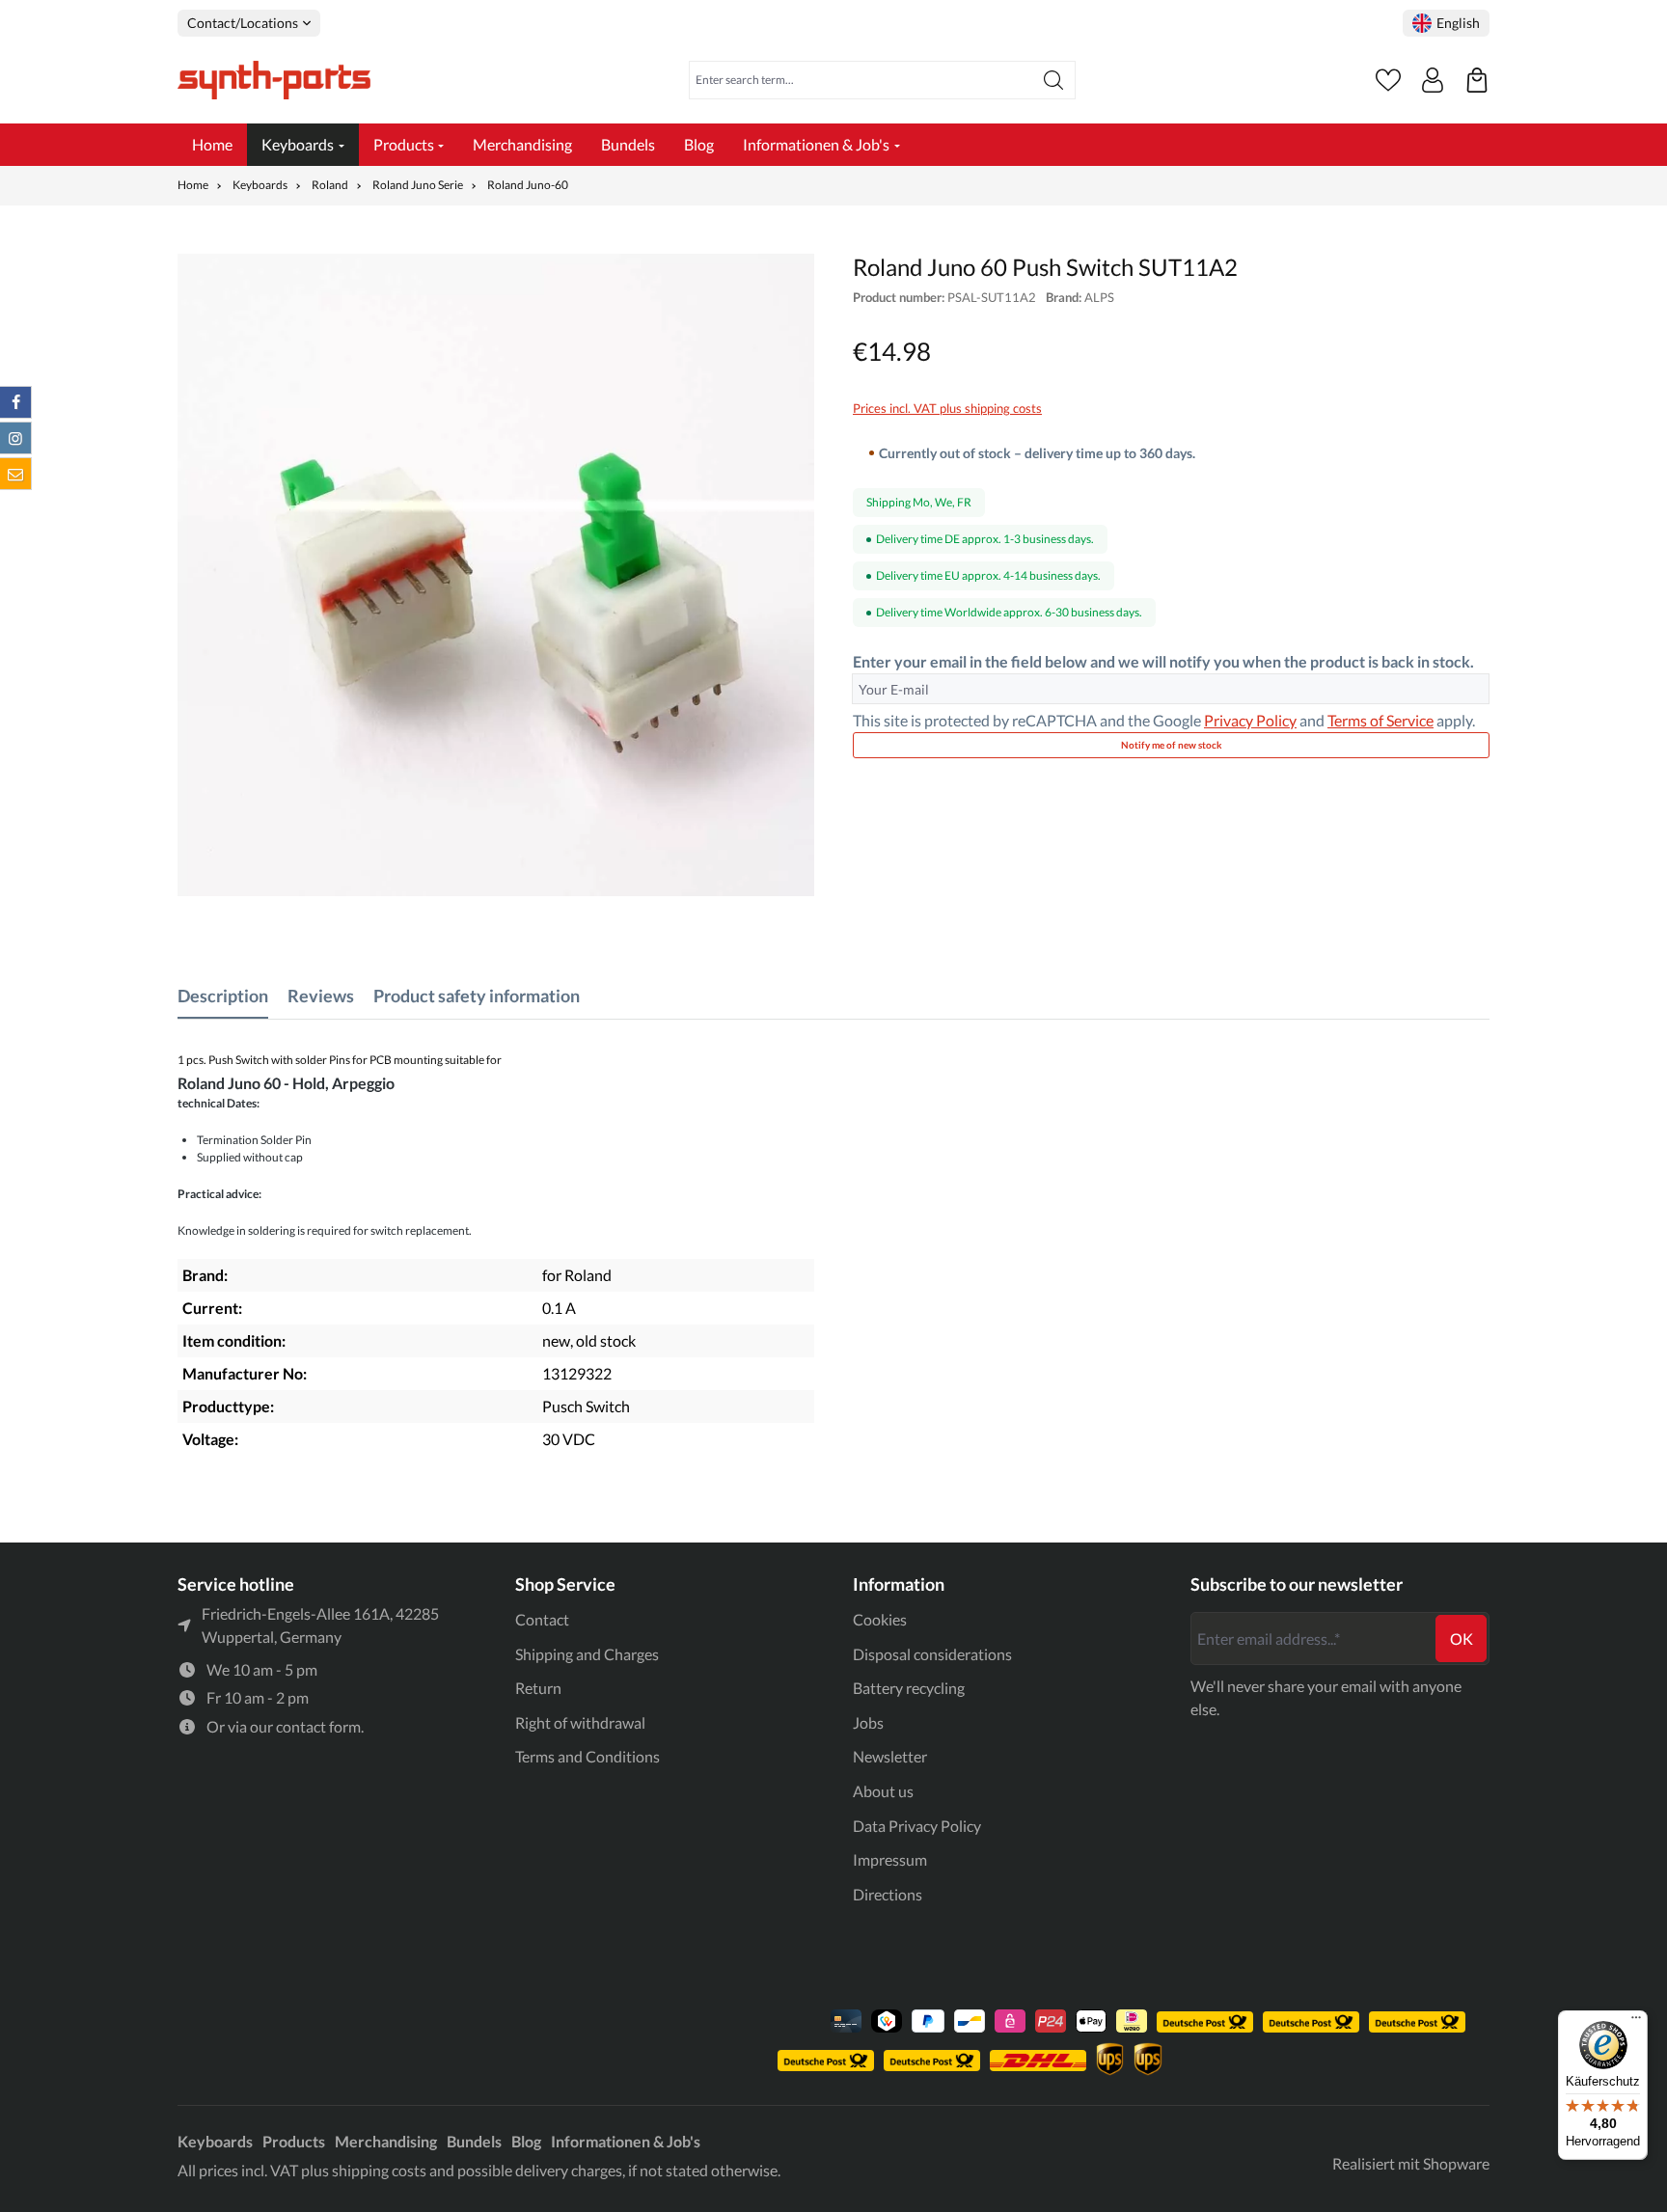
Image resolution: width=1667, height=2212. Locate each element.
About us (883, 1791)
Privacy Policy (1250, 720)
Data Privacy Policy (917, 1826)
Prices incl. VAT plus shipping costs (947, 408)
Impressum (890, 1859)
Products (294, 2141)
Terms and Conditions (588, 1756)
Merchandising (386, 2141)
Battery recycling (909, 1688)
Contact (542, 1619)
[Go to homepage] (274, 80)
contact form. (320, 1726)
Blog (526, 2141)
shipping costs (379, 2170)
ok (1462, 1639)
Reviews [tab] (321, 996)
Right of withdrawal (580, 1722)
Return (538, 1688)
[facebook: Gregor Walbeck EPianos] (15, 402)
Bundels (474, 2141)
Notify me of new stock (1172, 745)
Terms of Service (1380, 720)
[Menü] (1636, 2022)
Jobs (868, 1722)
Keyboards (215, 2141)
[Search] (1054, 80)
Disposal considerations (932, 1654)
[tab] (223, 996)
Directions (888, 1894)
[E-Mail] (15, 474)
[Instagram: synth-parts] (15, 438)
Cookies (880, 1619)
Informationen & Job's (626, 2141)
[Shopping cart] (1477, 80)
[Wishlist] (1388, 80)
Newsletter (890, 1756)
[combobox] (861, 80)
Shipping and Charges (587, 1654)
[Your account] (1433, 80)
